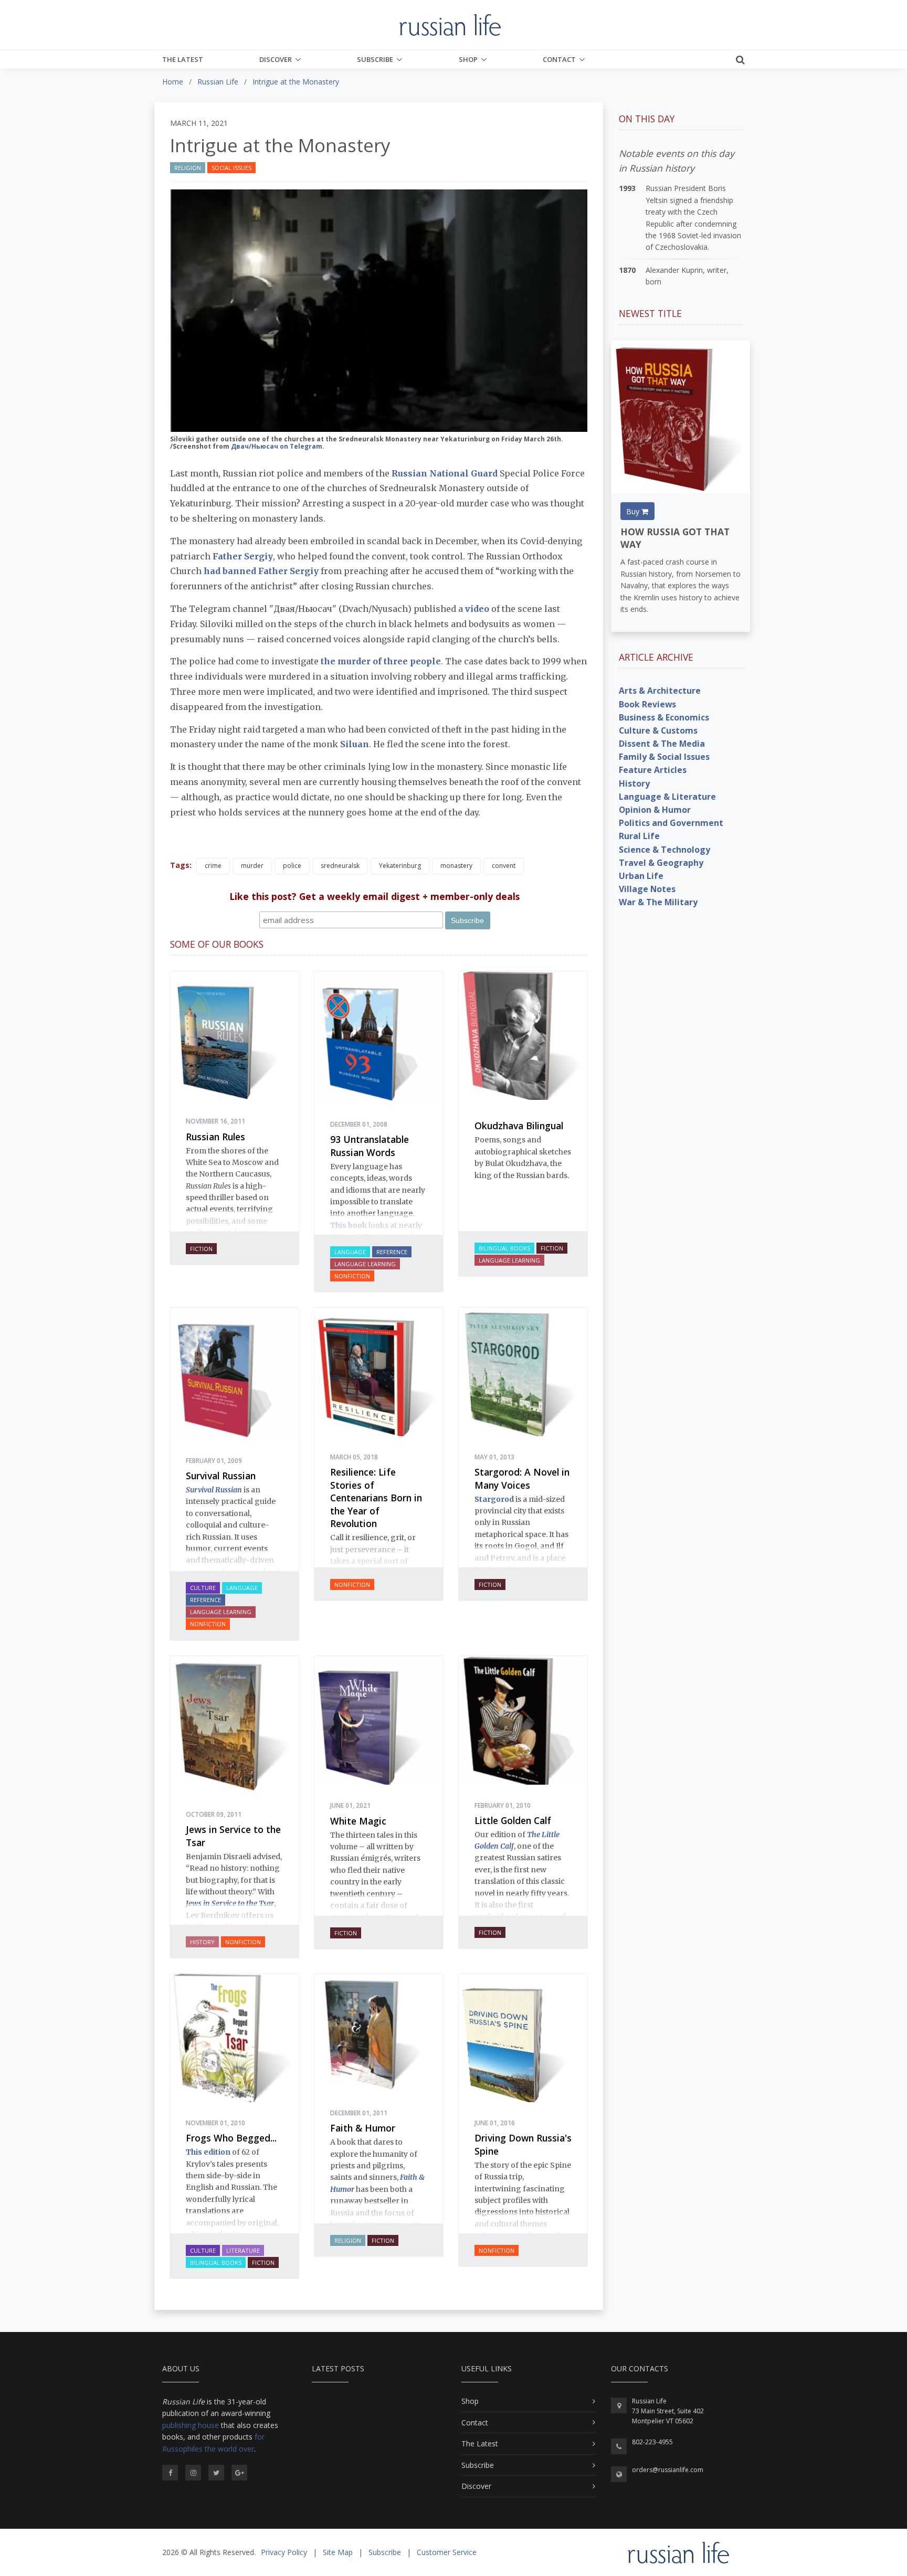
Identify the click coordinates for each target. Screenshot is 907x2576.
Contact (559, 59)
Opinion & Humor (655, 810)
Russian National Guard (445, 473)
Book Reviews (647, 704)
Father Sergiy (243, 556)
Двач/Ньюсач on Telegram (277, 446)
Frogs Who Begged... (231, 2138)
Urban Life (641, 876)
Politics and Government (671, 823)
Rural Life (639, 836)
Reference (392, 1252)
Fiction (201, 1249)
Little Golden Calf (513, 1820)
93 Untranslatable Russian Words (370, 1146)
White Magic (358, 1821)
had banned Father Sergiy (261, 571)
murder (252, 866)
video (477, 609)
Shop (468, 59)
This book (349, 1225)
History (202, 1942)
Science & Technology (665, 850)
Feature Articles (653, 770)
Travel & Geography (661, 863)
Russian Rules (215, 1137)
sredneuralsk (340, 866)
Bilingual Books (504, 1248)
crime (213, 866)
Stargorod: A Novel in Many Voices (522, 1478)
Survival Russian (221, 1476)
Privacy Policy (284, 2552)
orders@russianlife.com (668, 2470)
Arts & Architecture (660, 691)
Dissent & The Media (662, 744)
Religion (188, 168)
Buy (634, 511)
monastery (456, 866)
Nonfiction (352, 1276)
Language (350, 1252)
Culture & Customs (658, 730)
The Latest (183, 59)
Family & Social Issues (664, 757)
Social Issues (231, 168)
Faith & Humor (363, 2128)
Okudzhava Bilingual (519, 1126)
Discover (276, 59)
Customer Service (447, 2552)
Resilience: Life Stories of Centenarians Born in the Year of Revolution (376, 1498)
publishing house (191, 2425)
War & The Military (658, 902)
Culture (203, 1588)
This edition (208, 2152)
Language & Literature (667, 797)
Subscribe (375, 59)
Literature (243, 2250)
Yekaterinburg (400, 866)
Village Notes (647, 889)
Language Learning (365, 1264)
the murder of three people (381, 661)
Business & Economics (664, 717)
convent (504, 866)
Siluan (355, 744)
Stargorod (494, 1499)
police (292, 866)
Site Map (338, 2552)
